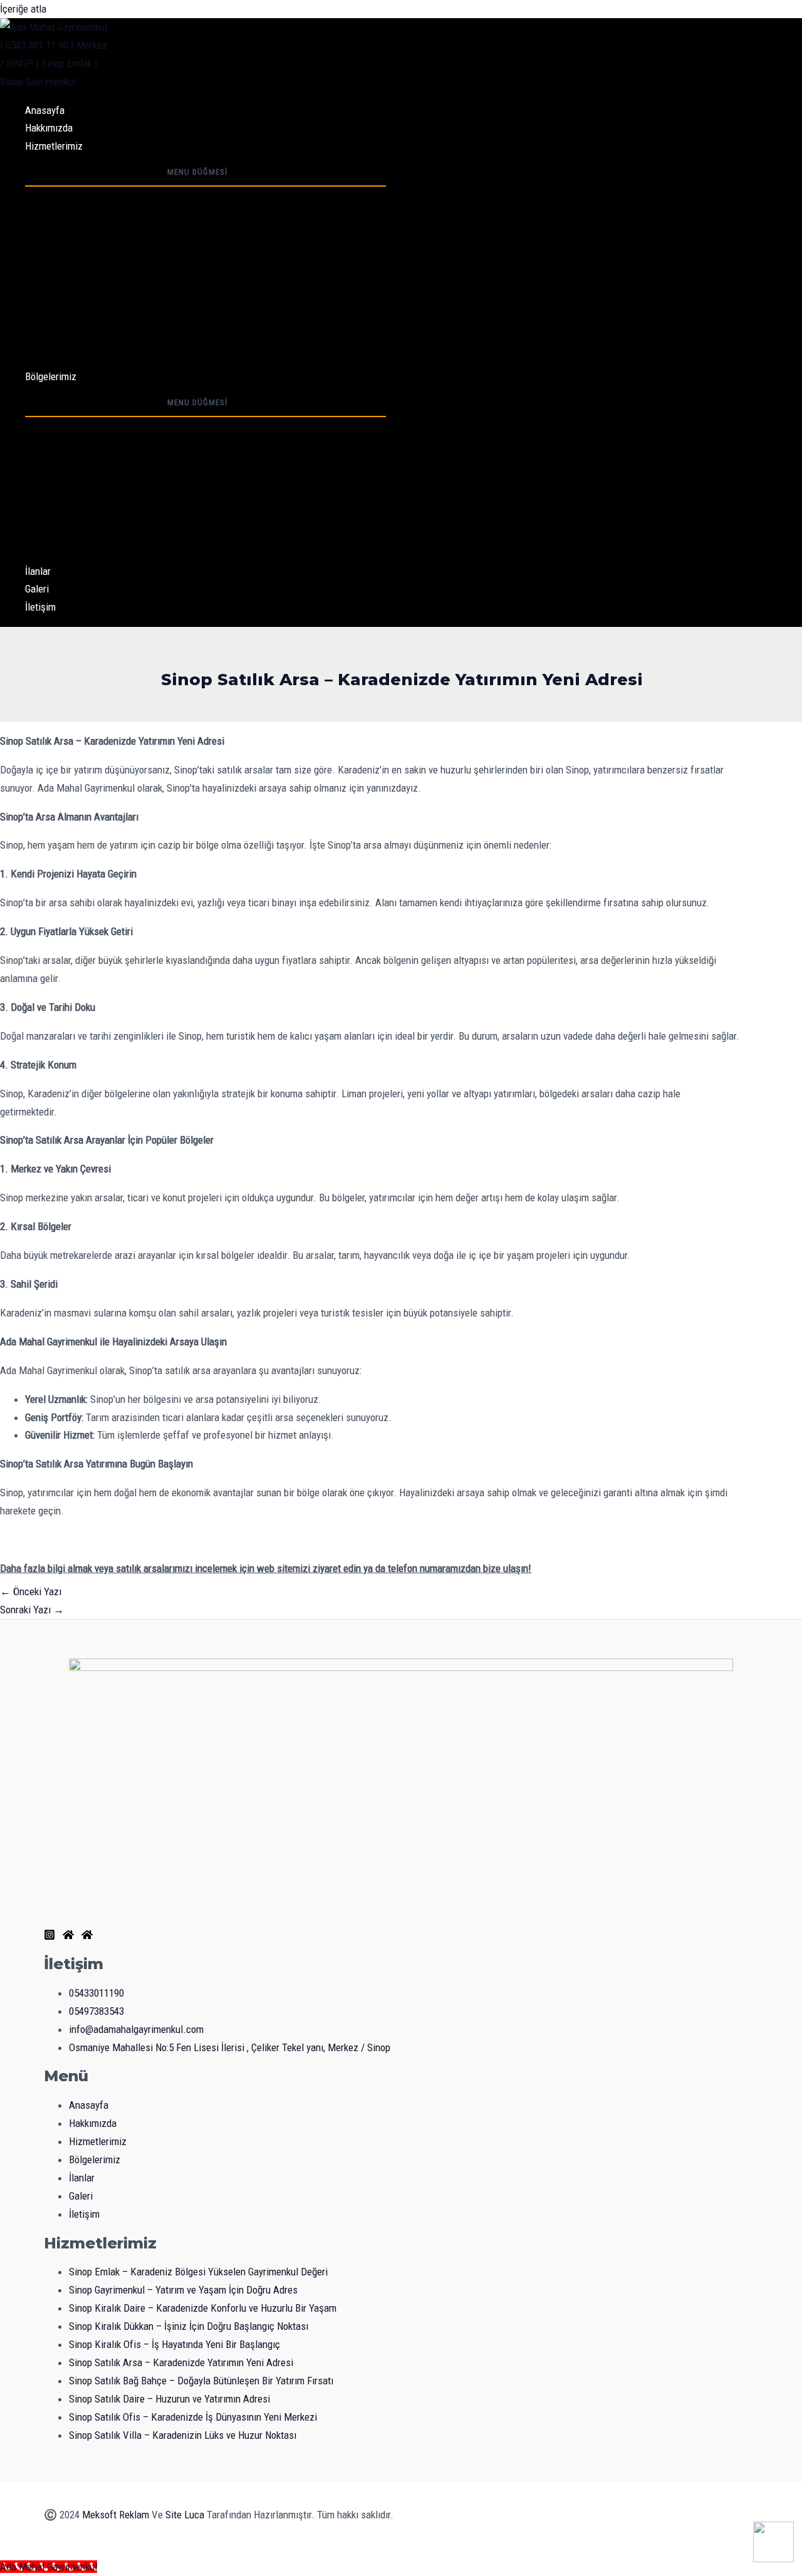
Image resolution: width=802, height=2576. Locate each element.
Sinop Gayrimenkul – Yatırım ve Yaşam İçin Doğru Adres (171, 214)
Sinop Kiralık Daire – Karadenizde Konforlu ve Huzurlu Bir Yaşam (191, 232)
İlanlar (38, 571)
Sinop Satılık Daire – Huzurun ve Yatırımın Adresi (158, 323)
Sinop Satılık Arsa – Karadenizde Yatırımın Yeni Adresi (181, 2362)
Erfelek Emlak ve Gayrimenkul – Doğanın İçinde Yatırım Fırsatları (189, 499)
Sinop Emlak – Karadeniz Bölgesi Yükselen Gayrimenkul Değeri (186, 195)
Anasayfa (45, 110)
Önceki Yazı (31, 1591)
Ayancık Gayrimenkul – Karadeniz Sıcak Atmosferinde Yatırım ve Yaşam (205, 426)
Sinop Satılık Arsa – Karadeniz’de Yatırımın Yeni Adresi (170, 286)
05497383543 (96, 2011)
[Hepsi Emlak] (87, 1937)
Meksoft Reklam (116, 2515)
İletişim (40, 607)
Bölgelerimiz (51, 376)
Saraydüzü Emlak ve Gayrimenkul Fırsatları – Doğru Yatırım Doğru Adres (205, 462)
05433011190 (96, 1993)
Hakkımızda (49, 128)
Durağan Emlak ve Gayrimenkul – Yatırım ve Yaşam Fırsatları (181, 517)
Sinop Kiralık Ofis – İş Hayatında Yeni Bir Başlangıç (163, 268)
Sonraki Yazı (32, 1610)
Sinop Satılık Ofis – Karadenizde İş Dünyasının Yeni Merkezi (181, 341)
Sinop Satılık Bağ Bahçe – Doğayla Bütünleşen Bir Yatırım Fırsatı (189, 304)
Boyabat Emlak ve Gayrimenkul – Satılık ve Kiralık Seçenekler (182, 553)
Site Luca (185, 2515)
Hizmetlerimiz (54, 146)
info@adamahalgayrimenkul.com (136, 2029)
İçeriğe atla (23, 9)
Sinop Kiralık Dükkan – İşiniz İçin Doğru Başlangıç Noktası (177, 250)
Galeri (37, 589)
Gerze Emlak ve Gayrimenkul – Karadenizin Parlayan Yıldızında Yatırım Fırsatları (221, 480)
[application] (86, 146)
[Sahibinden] (68, 1937)
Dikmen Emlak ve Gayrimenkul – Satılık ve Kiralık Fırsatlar (175, 535)
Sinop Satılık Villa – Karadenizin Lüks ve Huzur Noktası (171, 358)
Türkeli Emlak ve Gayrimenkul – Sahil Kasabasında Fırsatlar (179, 444)
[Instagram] (49, 1937)
